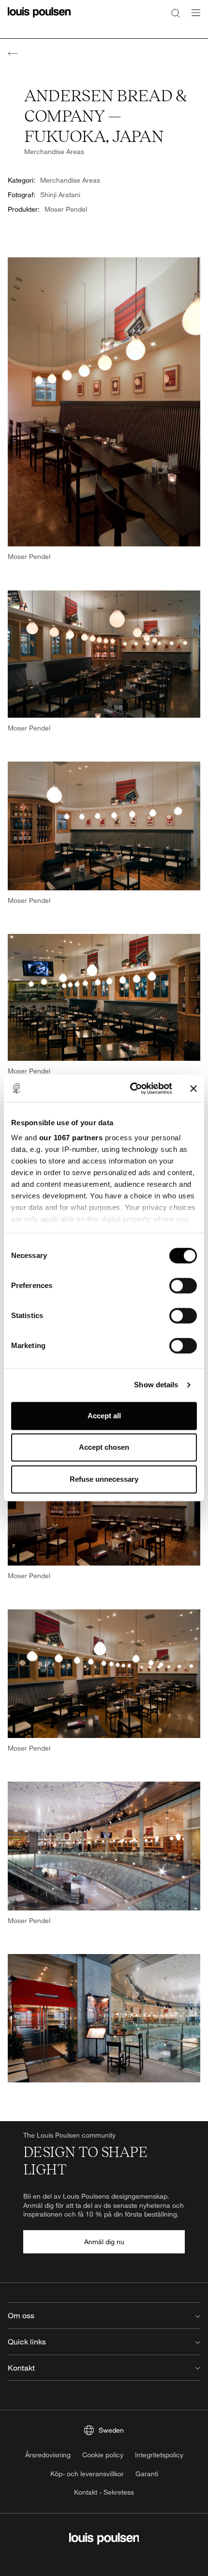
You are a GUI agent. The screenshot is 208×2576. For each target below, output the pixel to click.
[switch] (183, 1286)
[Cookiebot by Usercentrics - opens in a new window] (131, 1088)
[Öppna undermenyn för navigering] (193, 18)
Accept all (104, 1416)
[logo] (39, 18)
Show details (156, 1385)
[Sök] (176, 13)
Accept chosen (104, 1447)
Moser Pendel (66, 209)
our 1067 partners (71, 1138)
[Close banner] (193, 1088)
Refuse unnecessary (104, 1479)
